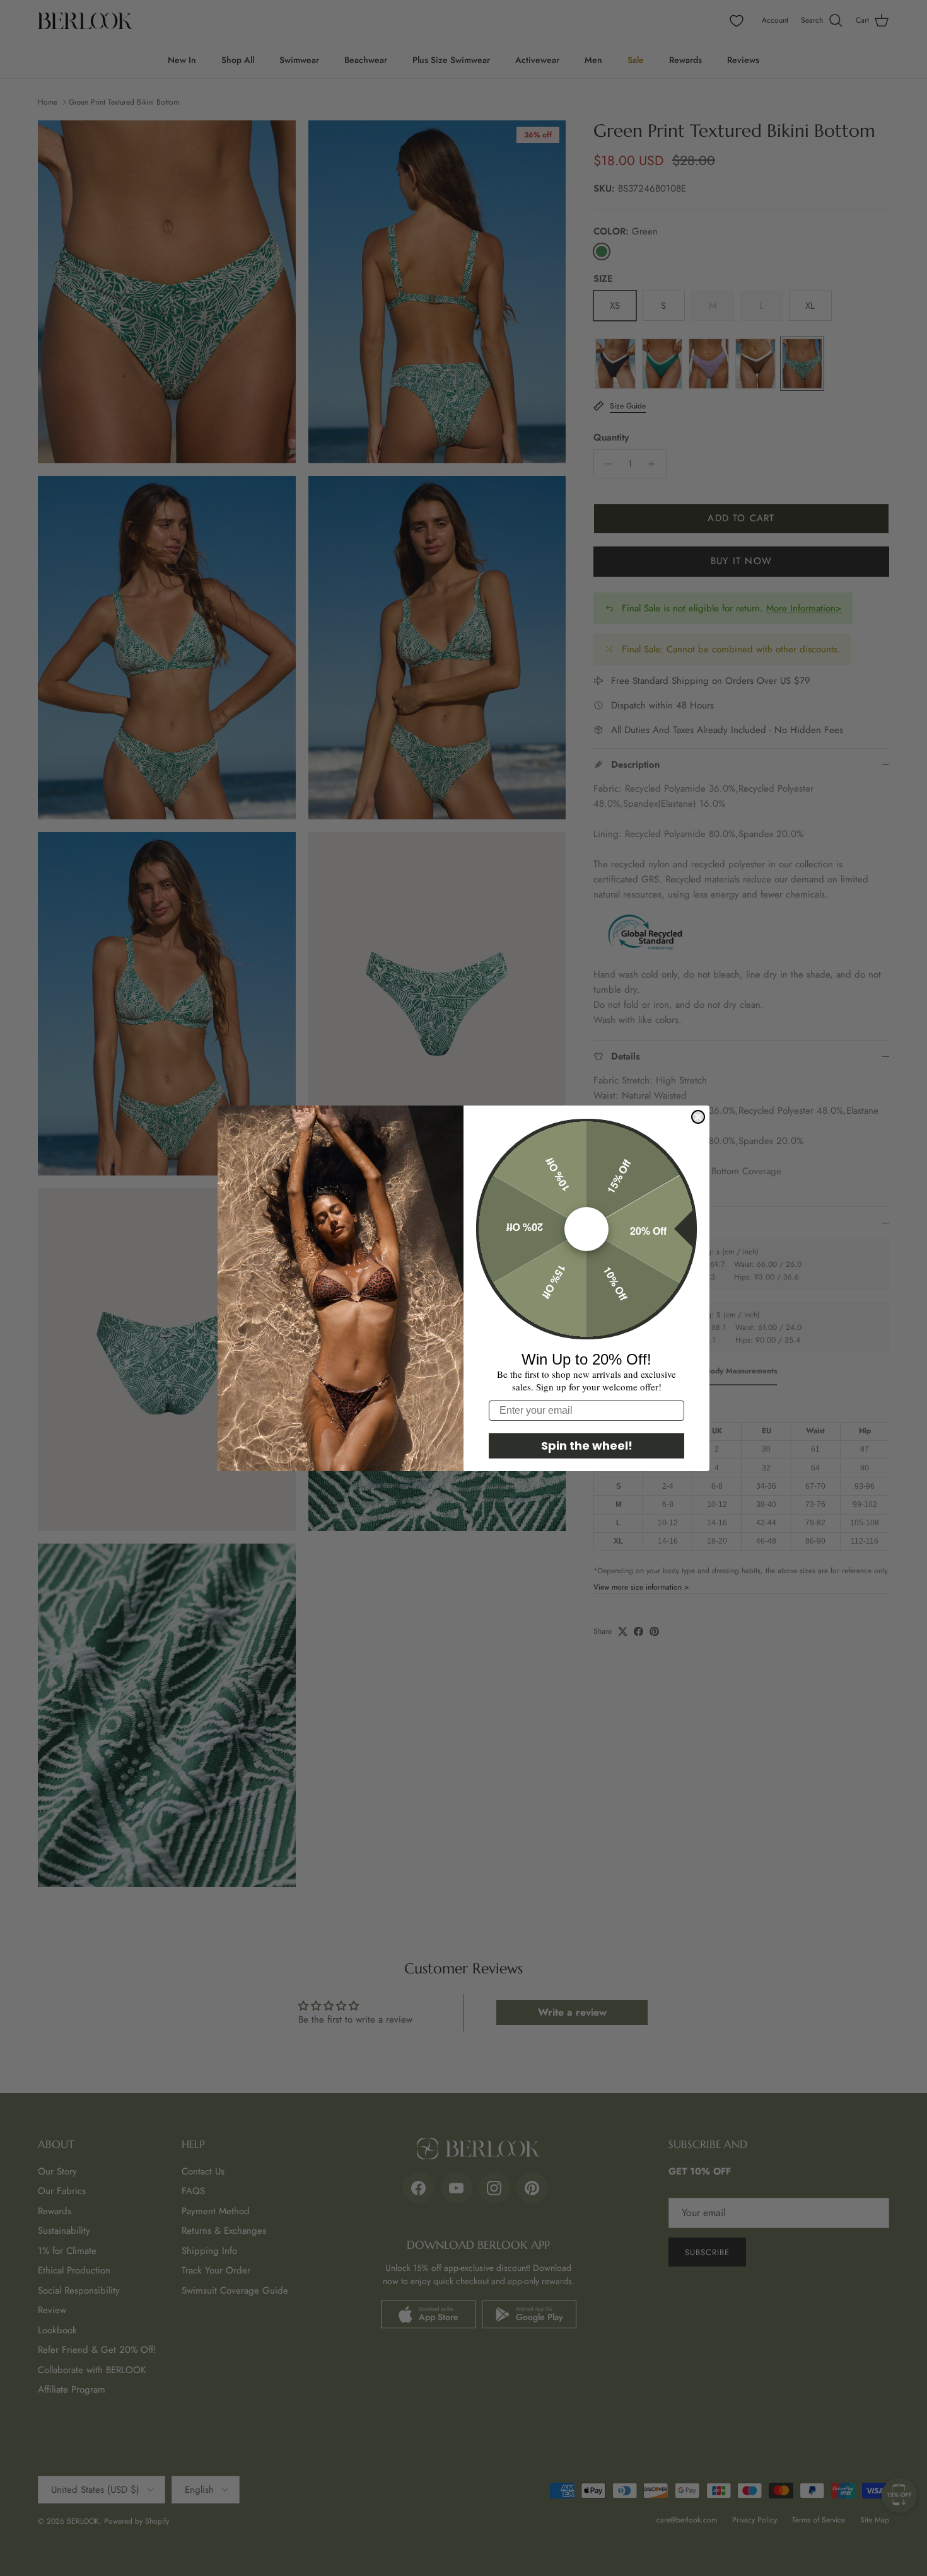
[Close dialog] (698, 1117)
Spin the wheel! (587, 1446)
